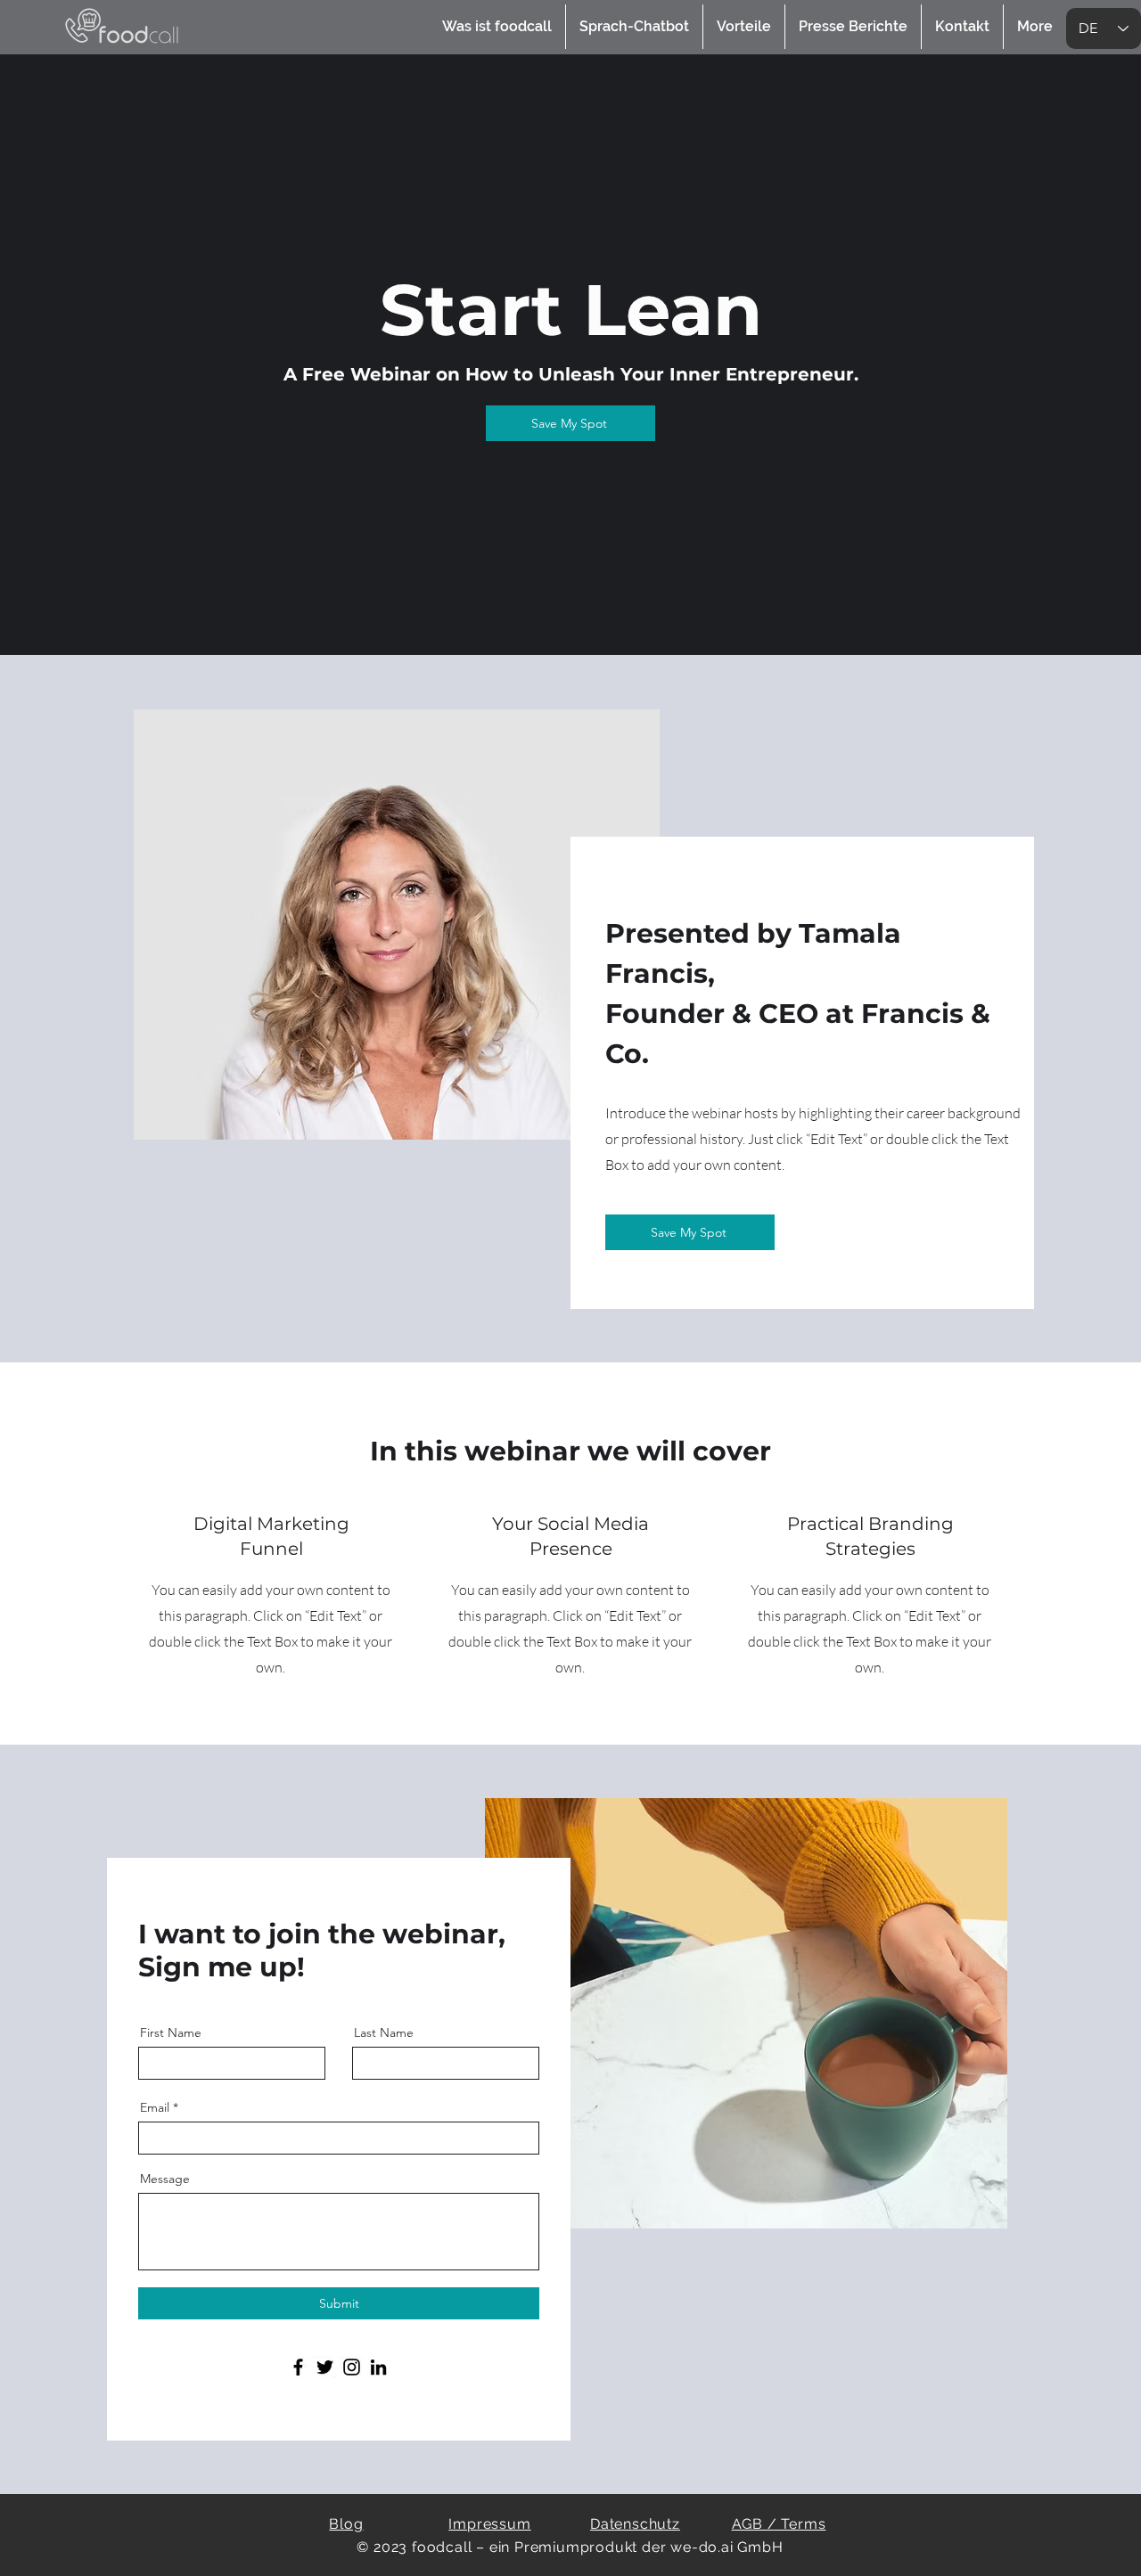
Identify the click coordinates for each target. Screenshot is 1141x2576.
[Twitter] (325, 2367)
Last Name (384, 2032)
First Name (171, 2032)
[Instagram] (352, 2367)
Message (165, 2179)
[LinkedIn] (378, 2367)
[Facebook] (298, 2367)
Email (155, 2107)
